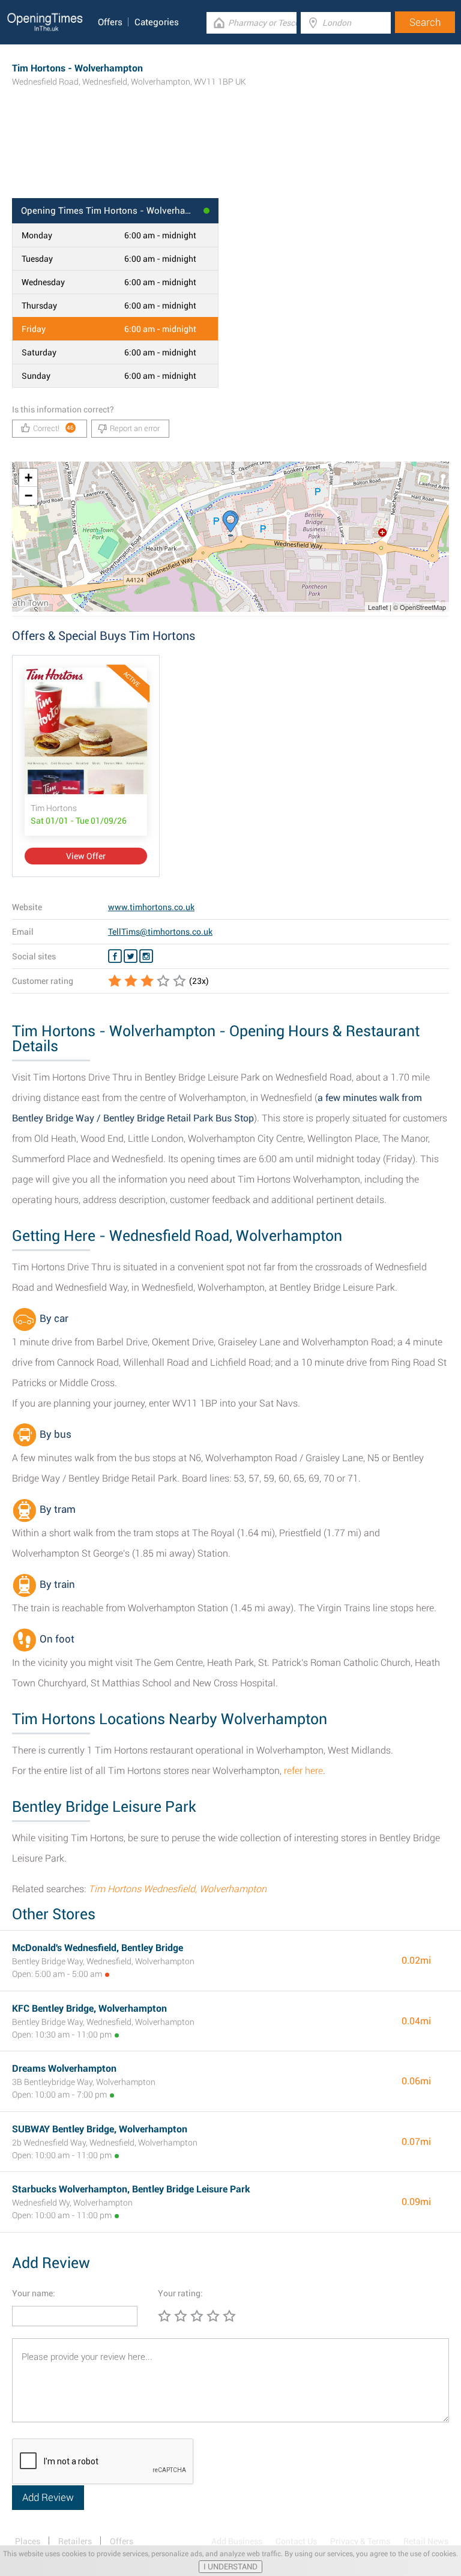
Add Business (237, 2541)
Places (28, 2541)
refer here (303, 1771)
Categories (157, 22)
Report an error (135, 428)
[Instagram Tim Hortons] (146, 956)
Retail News (426, 2541)
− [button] (29, 496)
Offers (110, 22)
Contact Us (296, 2541)
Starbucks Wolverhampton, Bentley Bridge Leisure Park (131, 2189)
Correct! (54, 428)
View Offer (86, 856)
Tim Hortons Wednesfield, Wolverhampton (177, 1889)
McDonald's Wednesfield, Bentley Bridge (98, 1948)
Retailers (75, 2541)
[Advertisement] (230, 159)
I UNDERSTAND (230, 2567)
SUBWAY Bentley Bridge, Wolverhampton (100, 2129)
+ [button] (29, 478)
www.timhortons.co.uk (151, 907)
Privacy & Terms (360, 2541)
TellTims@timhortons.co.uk (160, 932)
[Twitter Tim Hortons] (131, 956)
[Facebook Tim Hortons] (115, 956)
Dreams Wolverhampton (64, 2068)
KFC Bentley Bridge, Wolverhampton (89, 2008)
